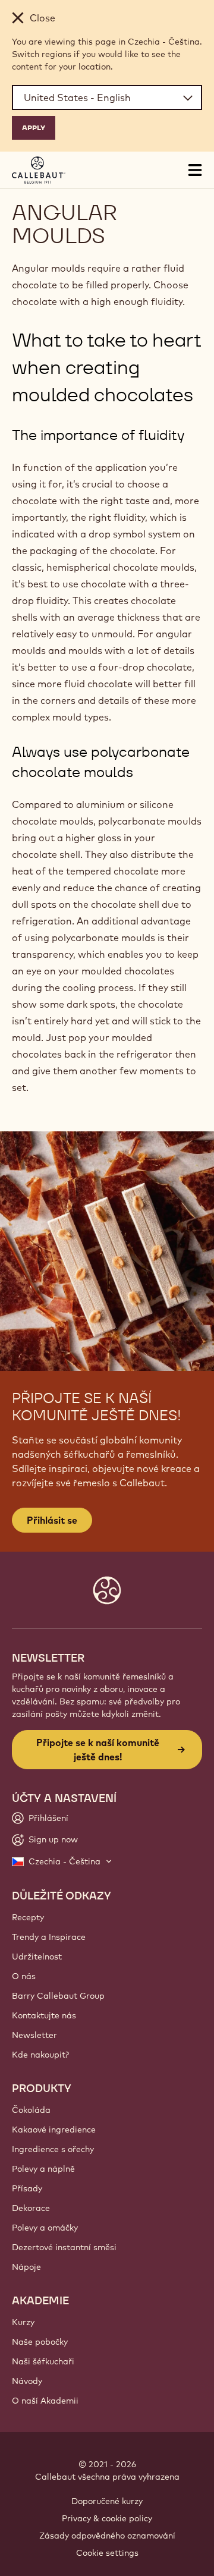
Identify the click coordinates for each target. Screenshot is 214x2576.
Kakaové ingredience (54, 2130)
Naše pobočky (40, 2342)
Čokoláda (31, 2110)
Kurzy (23, 2322)
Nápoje (26, 2267)
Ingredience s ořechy (53, 2149)
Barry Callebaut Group (58, 1996)
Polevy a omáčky (45, 2228)
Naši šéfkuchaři (43, 2361)
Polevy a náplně (43, 2169)
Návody (27, 2381)
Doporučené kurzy (107, 2501)
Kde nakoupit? (40, 2055)
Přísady (27, 2188)
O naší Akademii (45, 2401)
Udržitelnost (37, 1957)
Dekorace (31, 2208)
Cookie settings (107, 2553)
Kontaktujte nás (44, 2015)
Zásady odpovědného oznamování (107, 2536)
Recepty (28, 1917)
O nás (24, 1976)
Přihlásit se (52, 1520)
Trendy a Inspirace (49, 1937)
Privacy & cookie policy (107, 2518)
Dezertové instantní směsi (64, 2247)
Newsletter (34, 2035)
